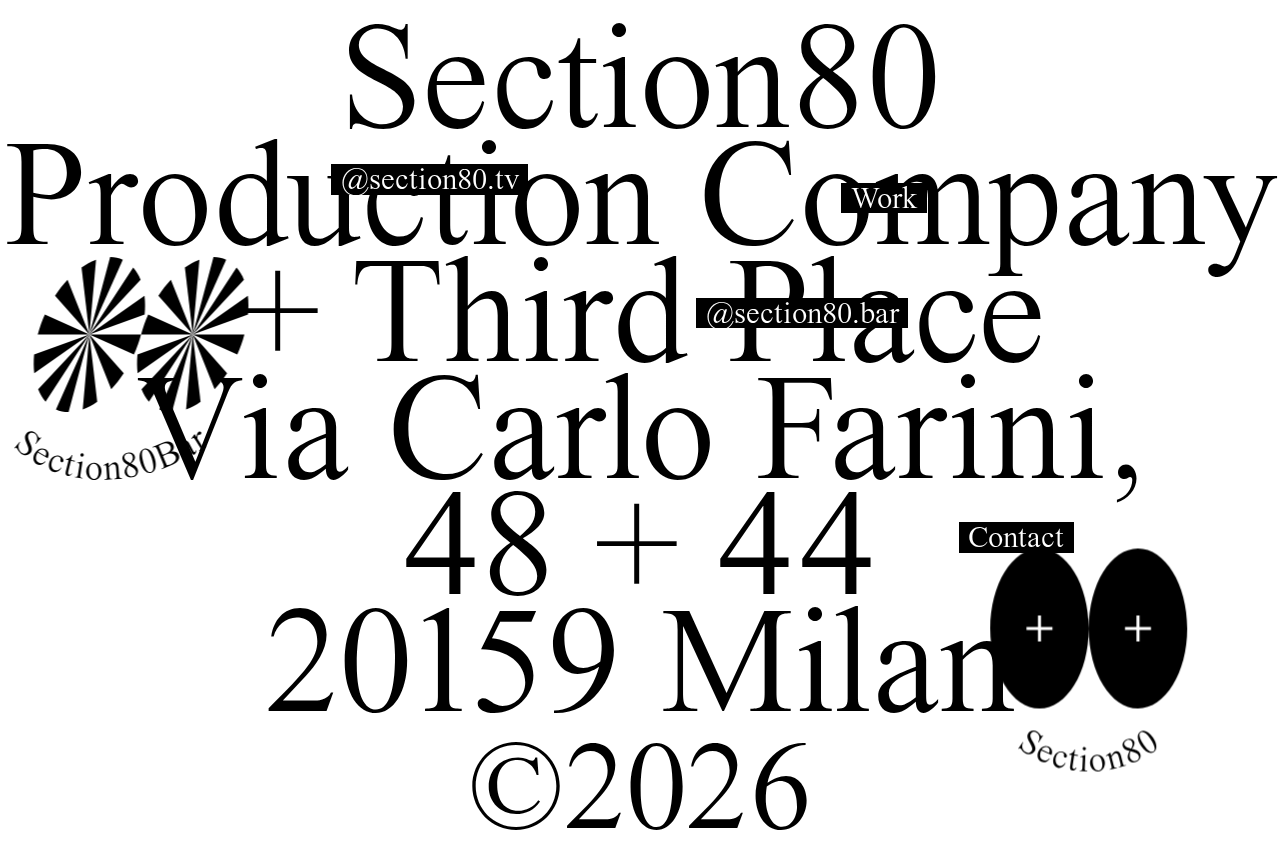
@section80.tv (430, 179)
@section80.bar (802, 313)
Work (884, 198)
